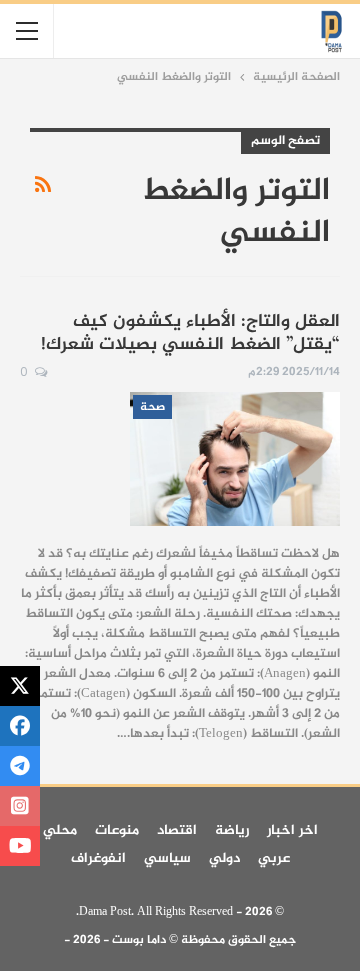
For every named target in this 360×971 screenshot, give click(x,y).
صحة (152, 407)
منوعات (117, 830)
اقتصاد (177, 830)
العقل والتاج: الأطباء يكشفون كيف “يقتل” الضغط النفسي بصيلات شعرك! (190, 333)
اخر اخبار (292, 830)
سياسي (167, 858)
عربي (274, 858)
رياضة (232, 830)
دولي (224, 858)
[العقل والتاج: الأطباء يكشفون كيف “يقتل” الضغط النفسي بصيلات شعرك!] (235, 459)
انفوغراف (98, 858)
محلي (60, 830)
